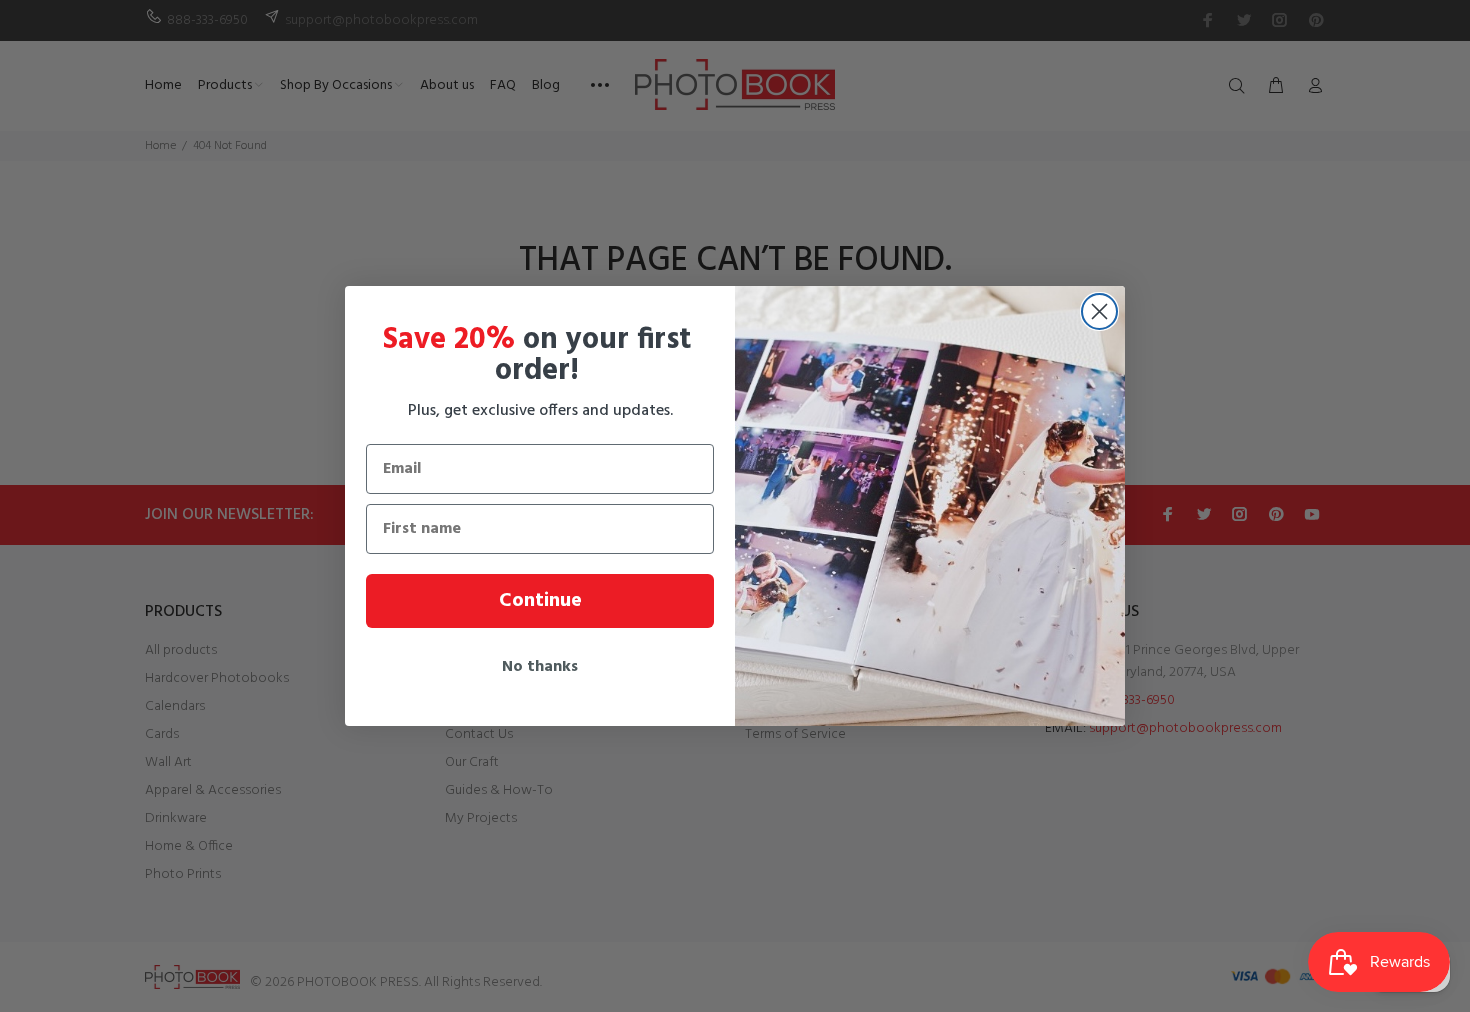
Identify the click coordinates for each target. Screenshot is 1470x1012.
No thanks (540, 667)
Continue (540, 601)
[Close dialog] (1099, 311)
